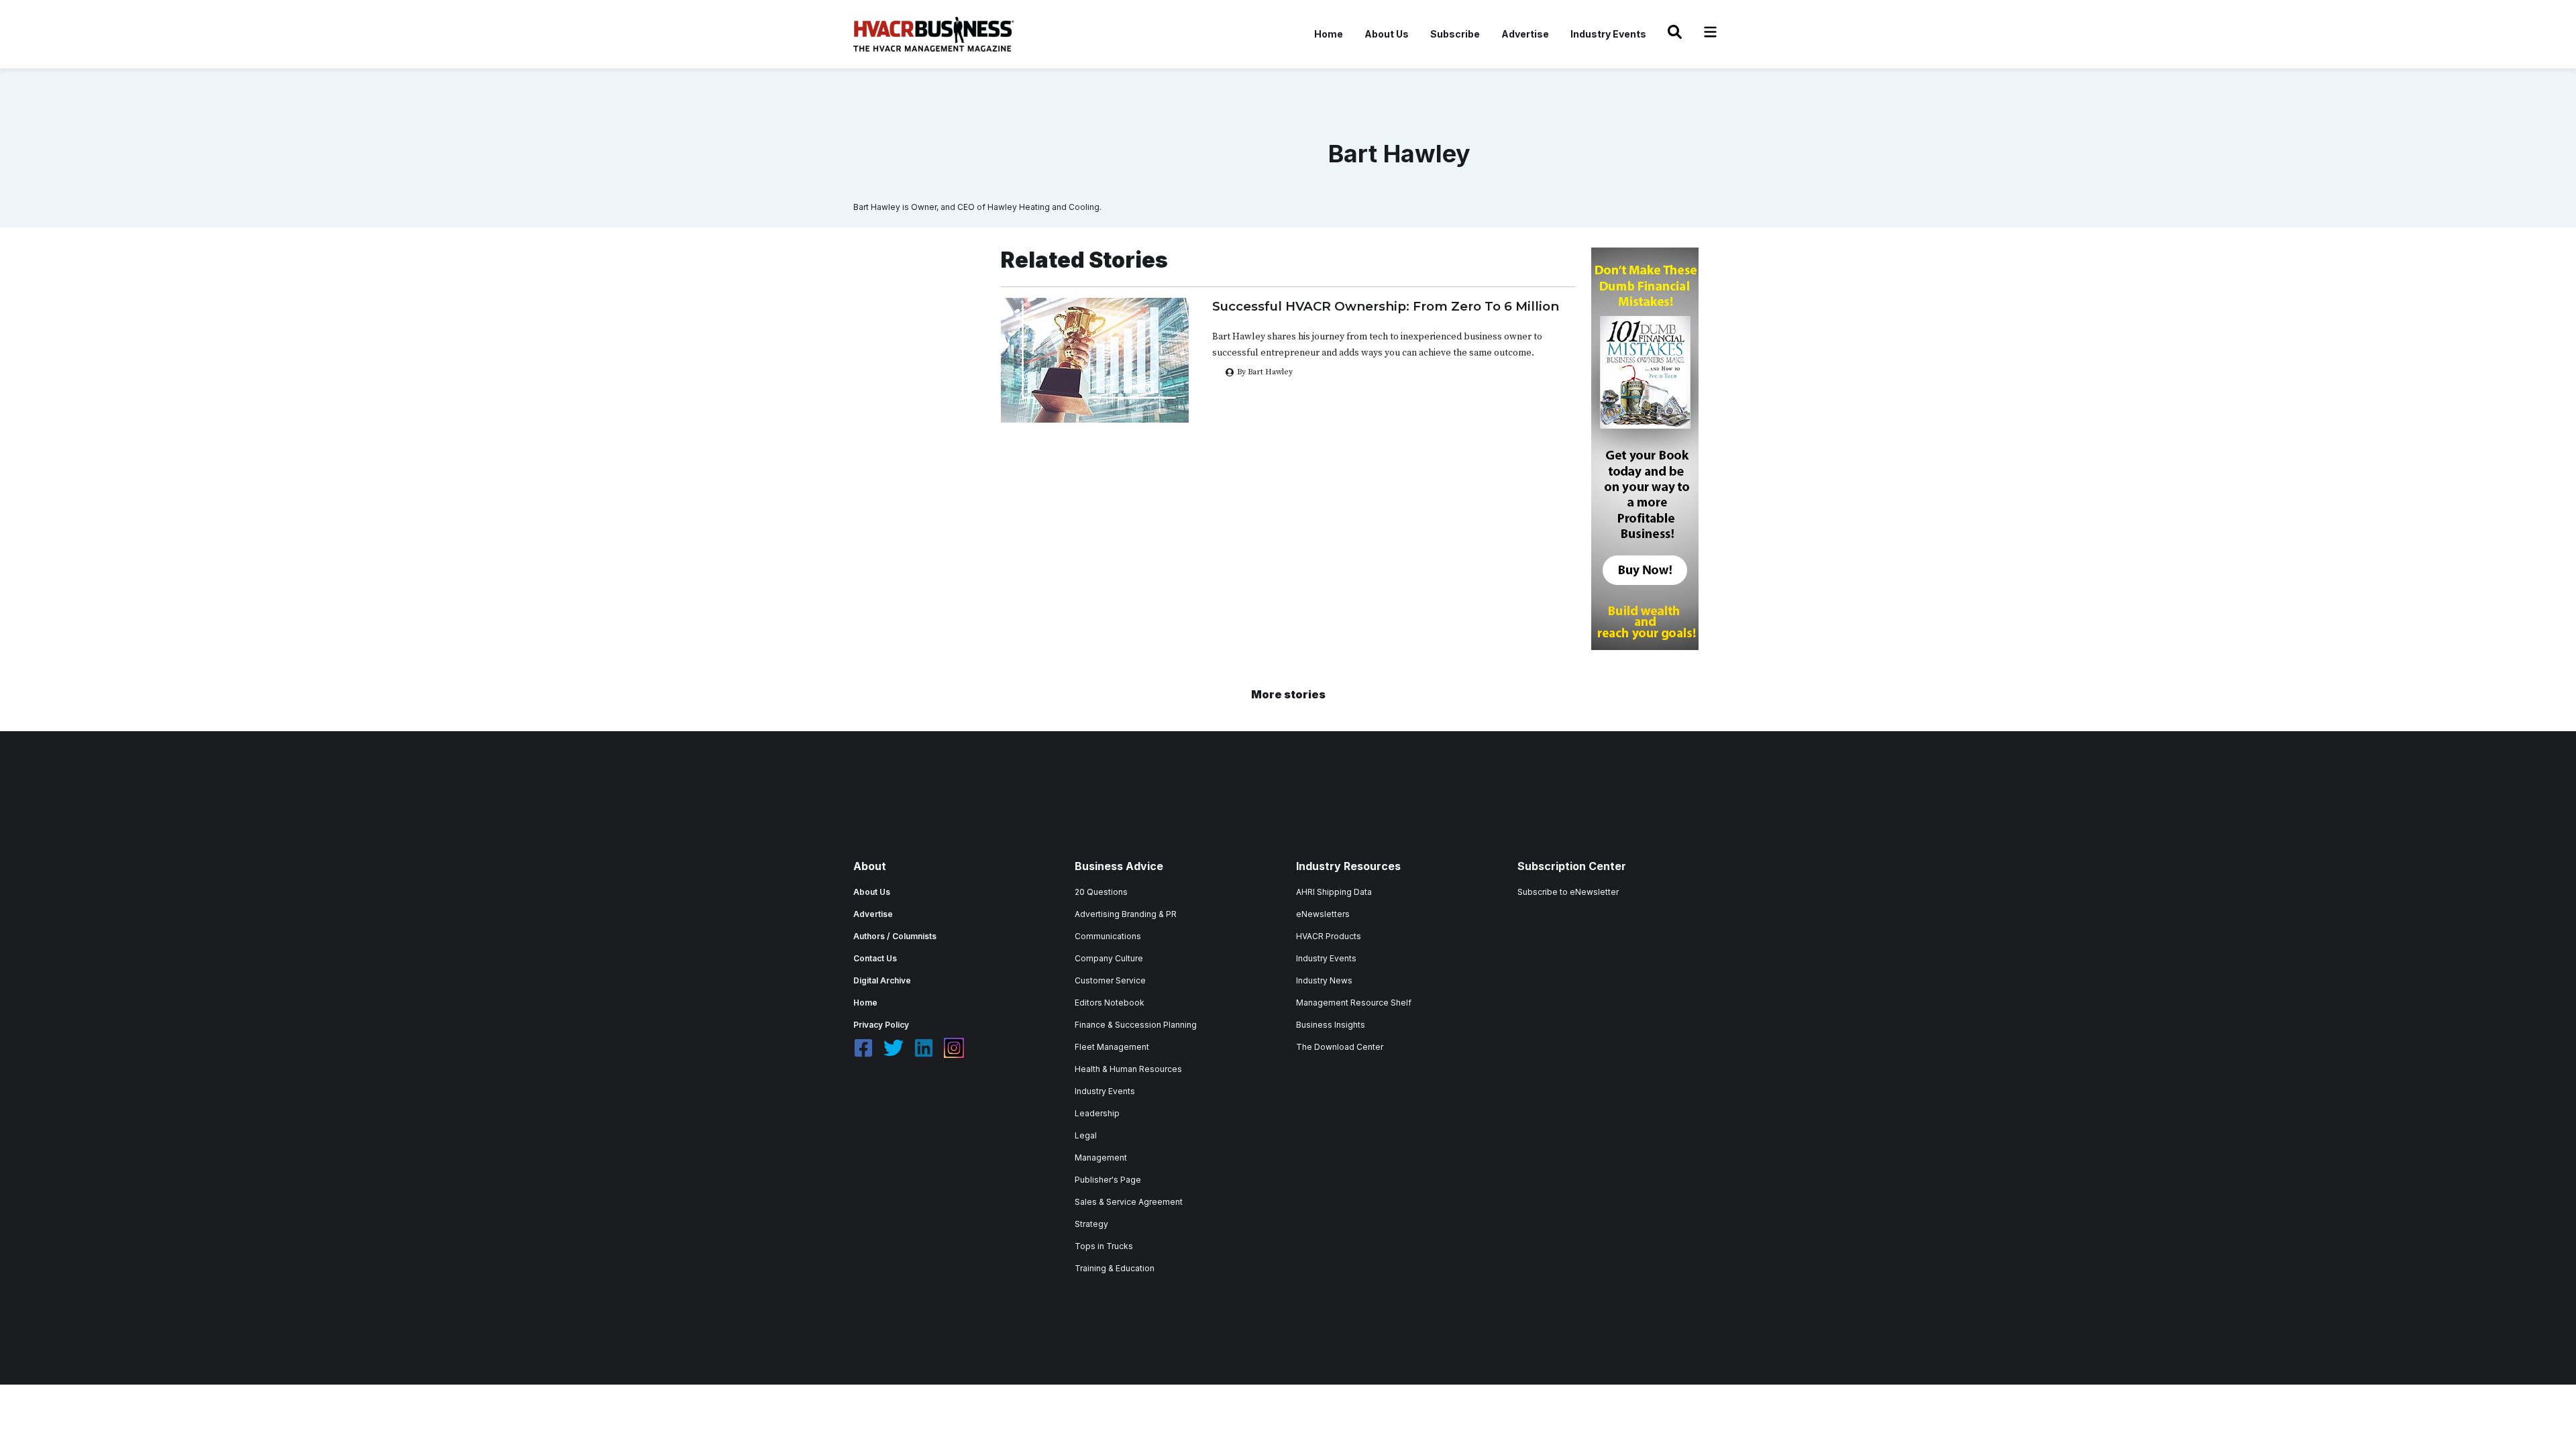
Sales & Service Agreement (1129, 1202)
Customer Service (1110, 980)
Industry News (1324, 980)
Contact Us (875, 958)
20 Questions (1101, 892)
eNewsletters (1323, 914)
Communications (1108, 936)
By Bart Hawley (1265, 372)
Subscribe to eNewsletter (1568, 892)
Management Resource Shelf (1354, 1003)
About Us (1387, 34)
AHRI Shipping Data (1334, 892)
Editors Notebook (1110, 1003)
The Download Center (1340, 1047)
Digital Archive (882, 980)
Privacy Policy (881, 1025)
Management (1101, 1158)
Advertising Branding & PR (1126, 914)
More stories (1288, 694)
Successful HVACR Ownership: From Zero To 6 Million (1386, 306)
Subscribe (1455, 34)
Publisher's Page (1108, 1180)
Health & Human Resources (1128, 1069)
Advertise (1525, 34)
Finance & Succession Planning (1136, 1025)
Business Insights (1331, 1025)
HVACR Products (1329, 936)
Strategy (1091, 1224)
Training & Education (1115, 1268)
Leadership (1097, 1113)
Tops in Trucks (1104, 1246)
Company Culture (1109, 958)
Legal (1086, 1135)
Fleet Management (1112, 1047)
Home (1329, 34)
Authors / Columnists (895, 936)
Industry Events (1608, 34)
